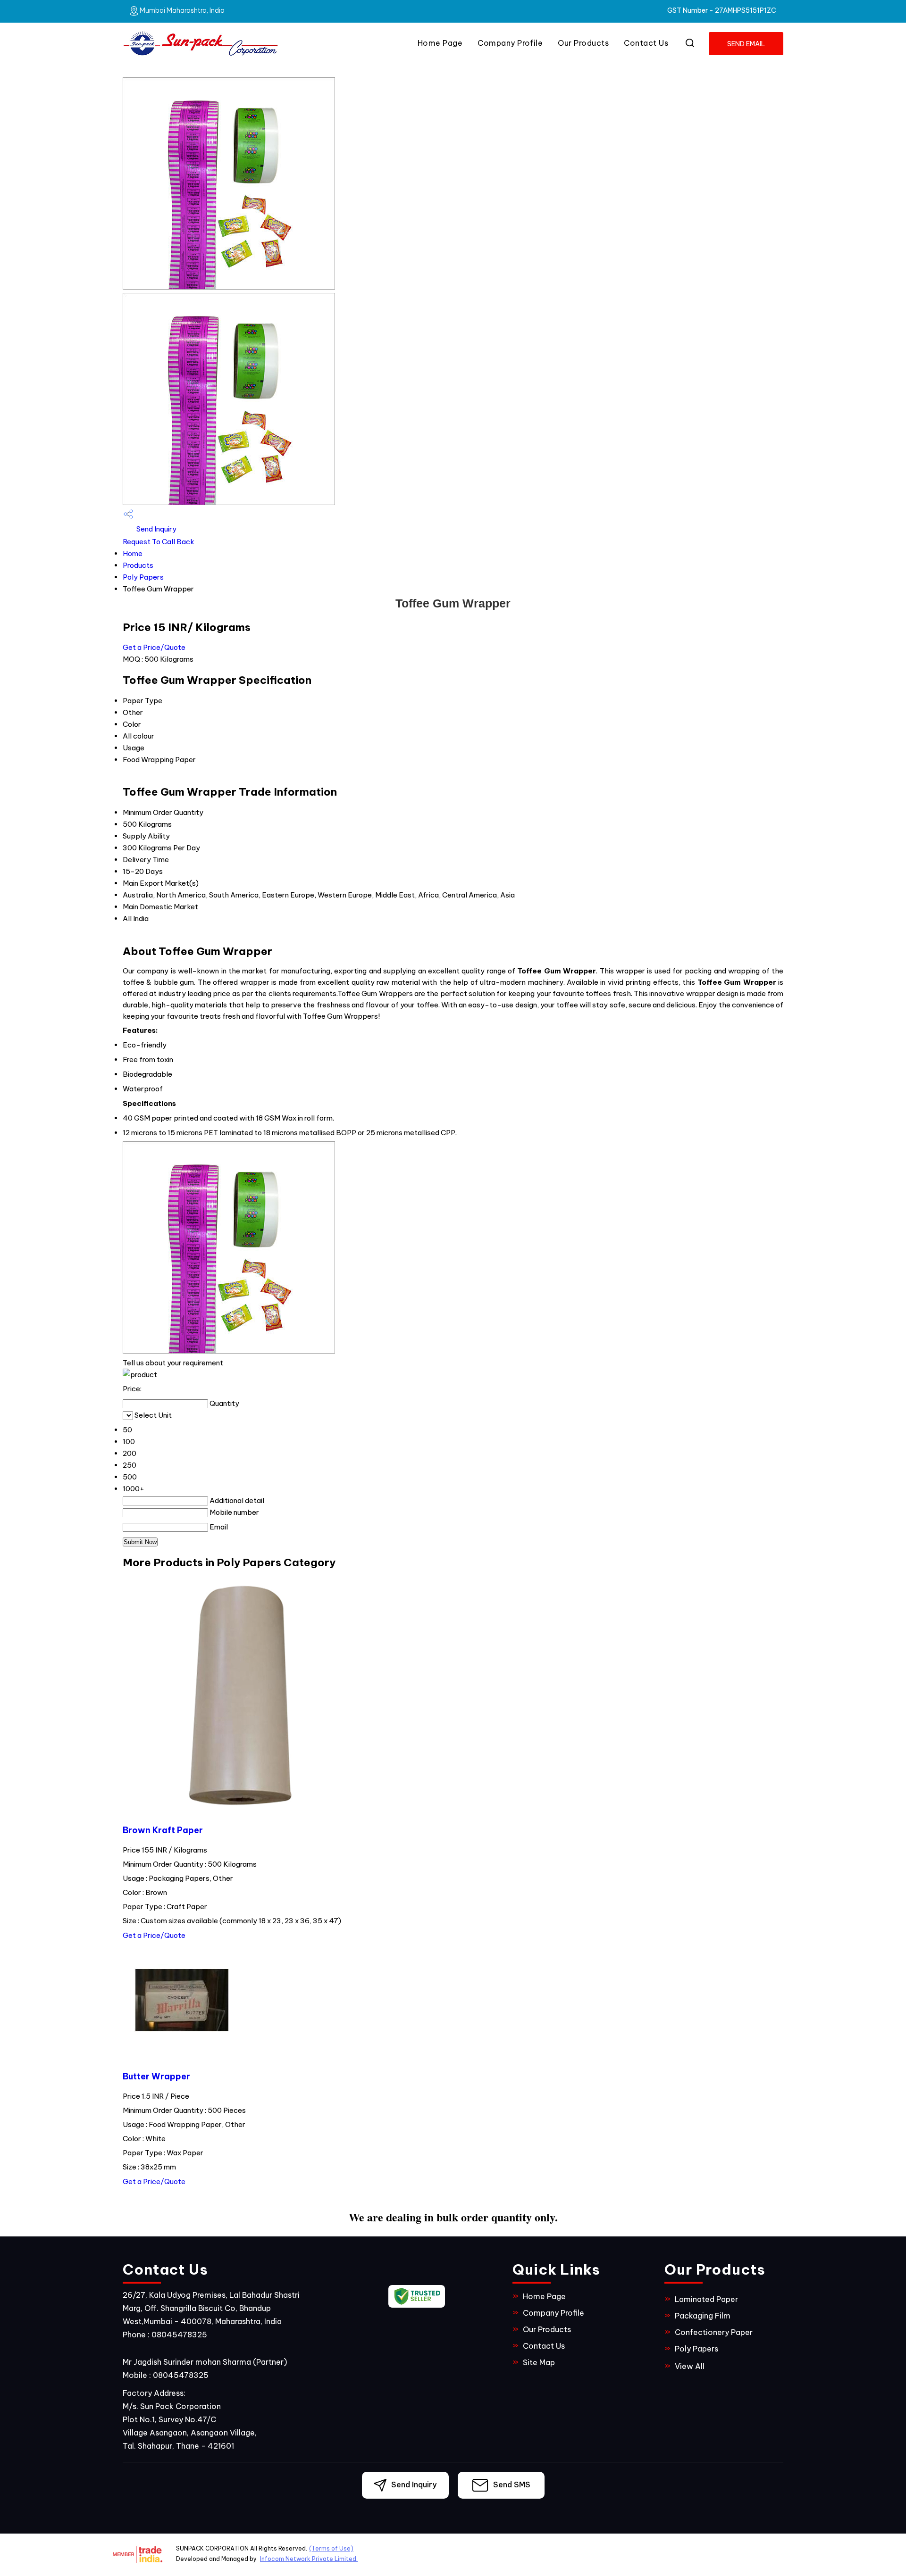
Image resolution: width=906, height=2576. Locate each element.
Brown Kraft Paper (163, 1830)
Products (138, 565)
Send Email (746, 44)
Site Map (539, 2362)
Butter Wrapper (156, 2076)
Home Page (440, 43)
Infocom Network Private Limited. (309, 2559)
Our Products (583, 43)
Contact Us (646, 43)
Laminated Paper (706, 2299)
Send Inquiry (156, 529)
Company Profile (510, 43)
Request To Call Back (159, 542)
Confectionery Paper (714, 2332)
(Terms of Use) (331, 2548)
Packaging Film (703, 2316)
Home (133, 553)
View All (690, 2366)
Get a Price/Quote (154, 647)
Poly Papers (143, 577)
